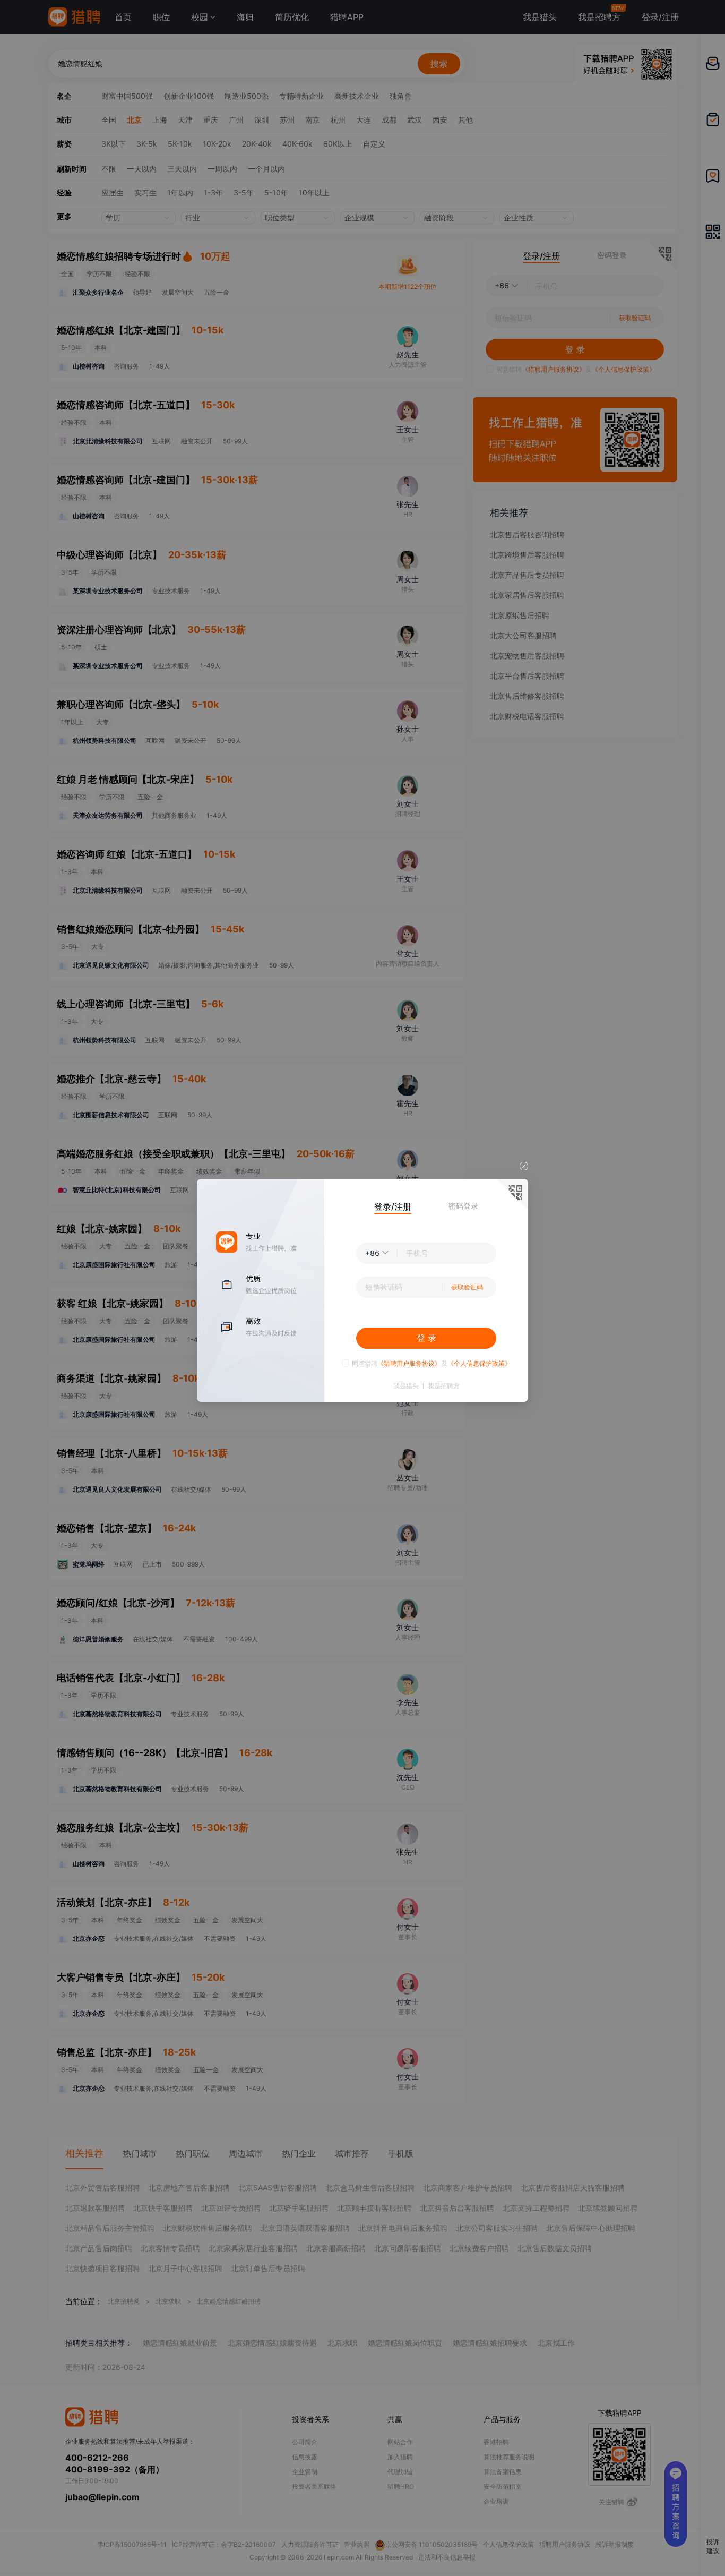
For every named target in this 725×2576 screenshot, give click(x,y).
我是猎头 (406, 1386)
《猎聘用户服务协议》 (409, 1363)
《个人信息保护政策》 (479, 1363)
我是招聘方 (444, 1386)
